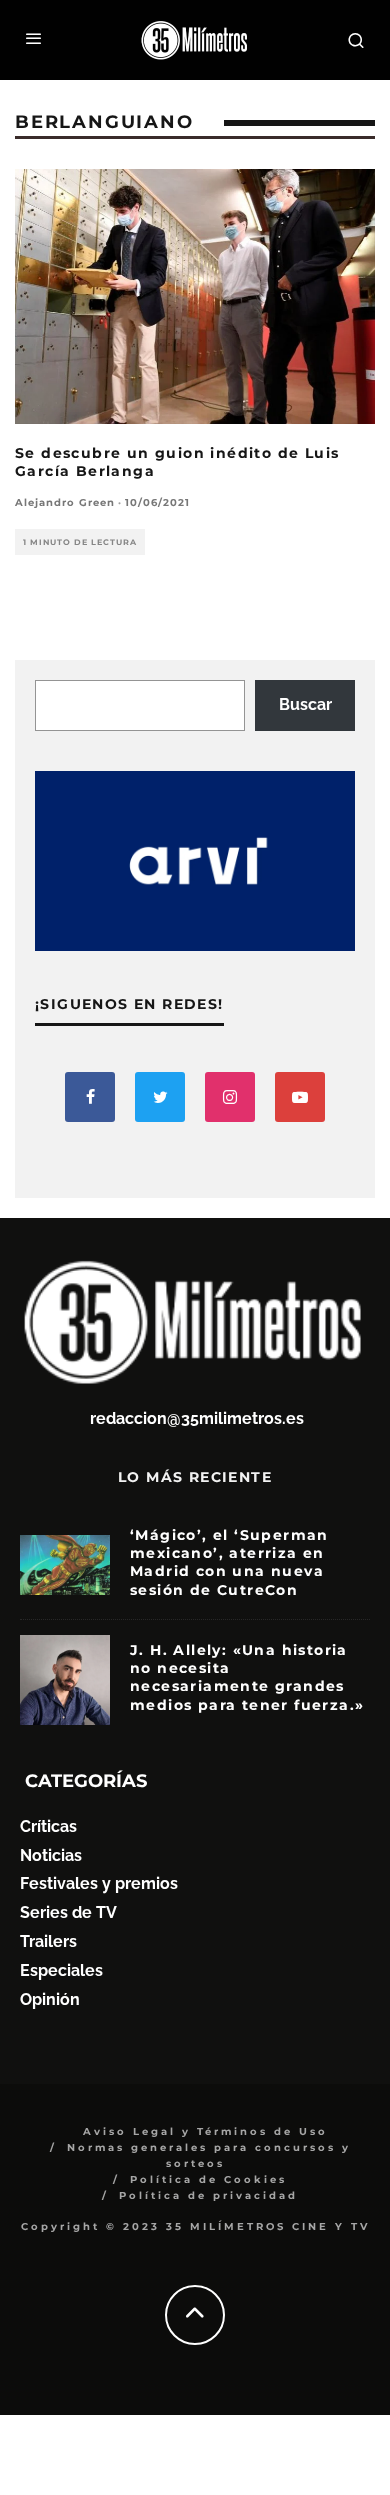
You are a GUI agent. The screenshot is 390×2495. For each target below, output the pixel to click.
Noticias (51, 1855)
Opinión (50, 1999)
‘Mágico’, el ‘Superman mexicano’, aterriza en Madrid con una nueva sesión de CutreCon (229, 1562)
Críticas (48, 1826)
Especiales (61, 1970)
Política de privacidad (208, 2195)
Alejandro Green (65, 502)
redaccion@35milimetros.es (197, 1418)
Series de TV (68, 1912)
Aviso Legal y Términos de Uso (205, 2131)
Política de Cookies (208, 2179)
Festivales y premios (99, 1883)
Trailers (48, 1941)
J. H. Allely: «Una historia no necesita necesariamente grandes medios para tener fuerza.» (247, 1677)
